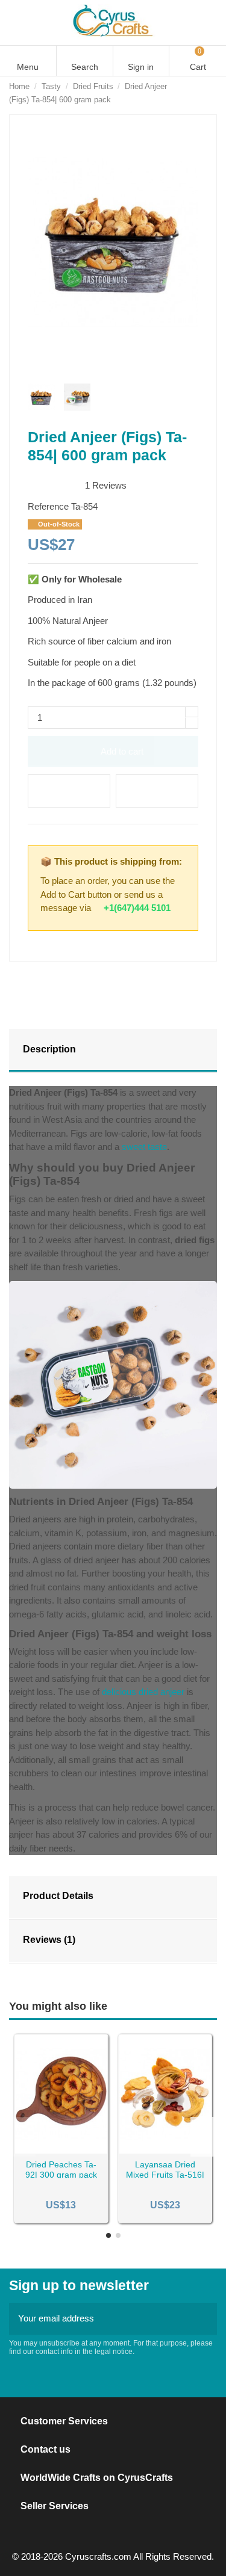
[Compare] (61, 2149)
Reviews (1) (49, 1940)
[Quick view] (76, 2149)
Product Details (58, 1896)
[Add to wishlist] (69, 791)
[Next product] (212, 93)
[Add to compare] (157, 791)
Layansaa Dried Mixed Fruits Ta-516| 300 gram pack (165, 2175)
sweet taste (144, 1147)
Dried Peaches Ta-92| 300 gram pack (61, 2170)
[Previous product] (199, 93)
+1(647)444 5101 (137, 908)
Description (49, 1049)
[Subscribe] (204, 2319)
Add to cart (122, 751)
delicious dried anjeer (143, 1692)
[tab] (113, 1051)
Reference (48, 506)
